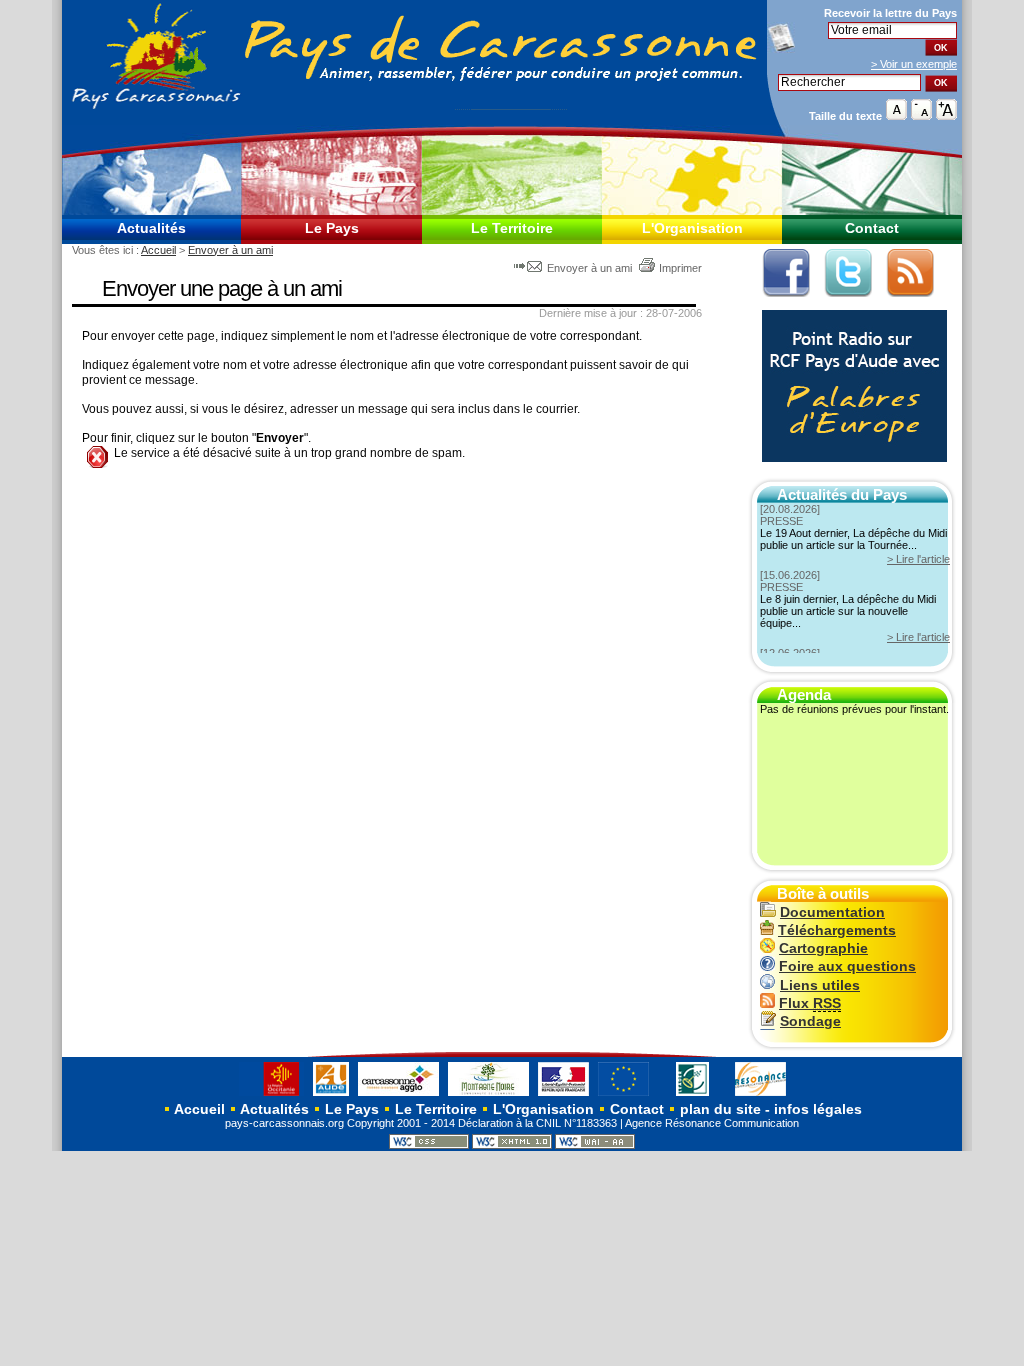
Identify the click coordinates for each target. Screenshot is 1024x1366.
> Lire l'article (918, 559)
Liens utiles (820, 985)
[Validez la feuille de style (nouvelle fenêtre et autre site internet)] (429, 1145)
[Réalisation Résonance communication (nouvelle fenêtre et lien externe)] (760, 1095)
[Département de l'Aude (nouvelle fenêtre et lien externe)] (331, 1095)
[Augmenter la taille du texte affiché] (946, 115)
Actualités (151, 228)
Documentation (832, 912)
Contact (872, 228)
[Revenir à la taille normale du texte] (896, 115)
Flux (810, 1003)
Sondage (810, 1021)
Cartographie (823, 948)
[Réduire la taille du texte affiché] (921, 115)
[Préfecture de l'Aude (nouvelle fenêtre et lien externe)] (563, 1095)
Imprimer (680, 268)
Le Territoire (512, 228)
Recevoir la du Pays (890, 13)
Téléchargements (837, 930)
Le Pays (332, 228)
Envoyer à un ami (230, 250)
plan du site (720, 1109)
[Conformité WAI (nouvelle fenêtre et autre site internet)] (595, 1145)
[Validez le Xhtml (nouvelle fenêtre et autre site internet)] (512, 1145)
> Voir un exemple (914, 64)
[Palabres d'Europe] (849, 472)
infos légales (818, 1109)
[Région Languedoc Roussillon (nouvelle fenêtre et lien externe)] (271, 1095)
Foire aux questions (847, 966)
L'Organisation (692, 228)
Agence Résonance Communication (712, 1123)
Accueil (158, 250)
